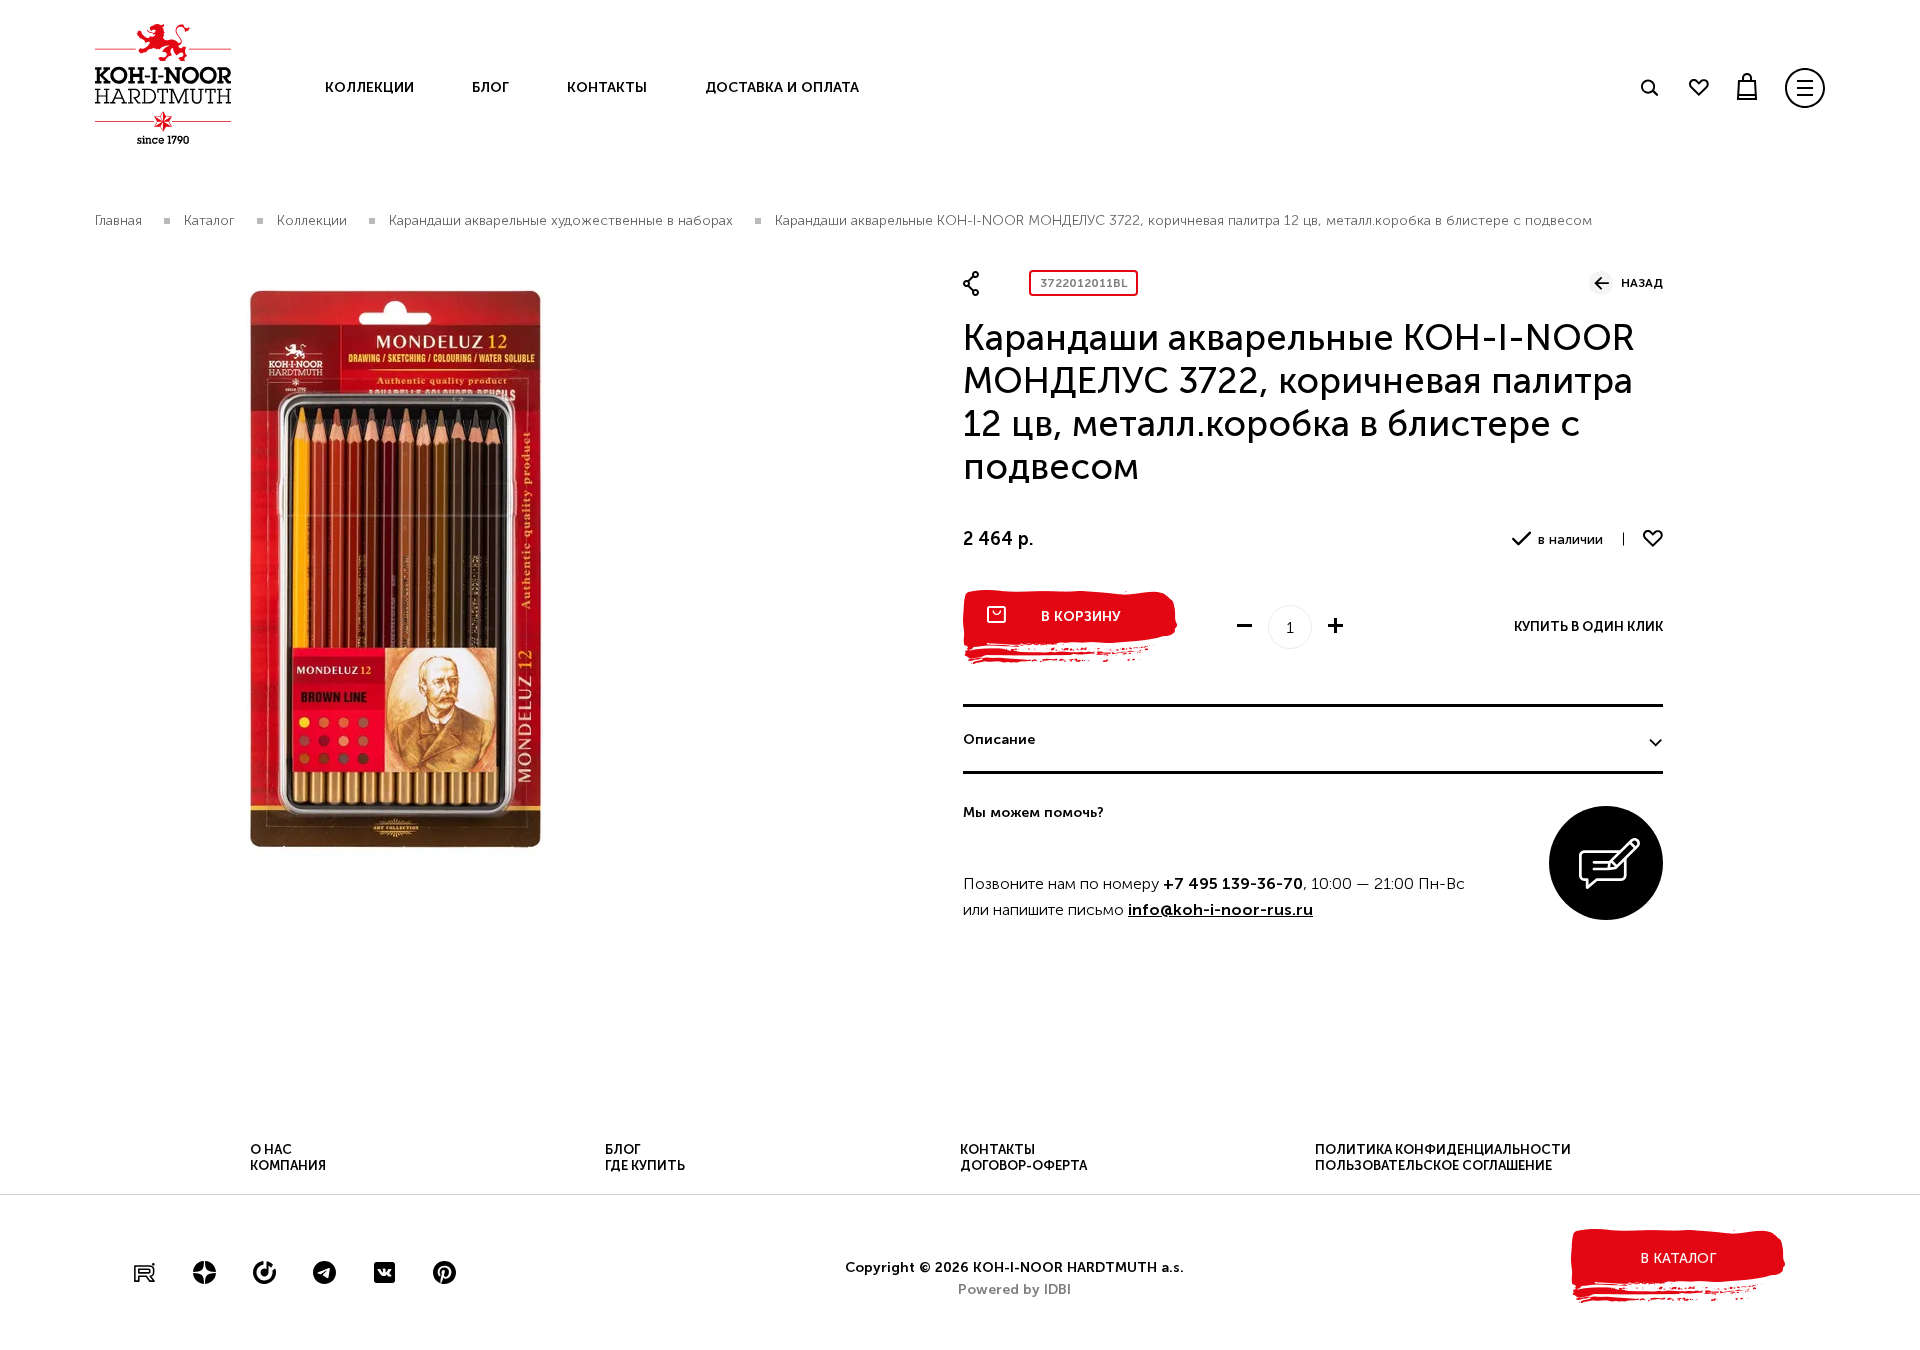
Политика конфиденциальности (1443, 1149)
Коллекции (369, 87)
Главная (118, 220)
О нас (271, 1149)
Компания (288, 1165)
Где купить (645, 1165)
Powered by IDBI (1014, 1289)
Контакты (607, 87)
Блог (490, 87)
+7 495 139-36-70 (1233, 883)
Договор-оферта (1023, 1165)
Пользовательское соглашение (1433, 1165)
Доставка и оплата (782, 87)
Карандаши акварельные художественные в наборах (561, 220)
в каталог (1678, 1258)
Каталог (209, 220)
